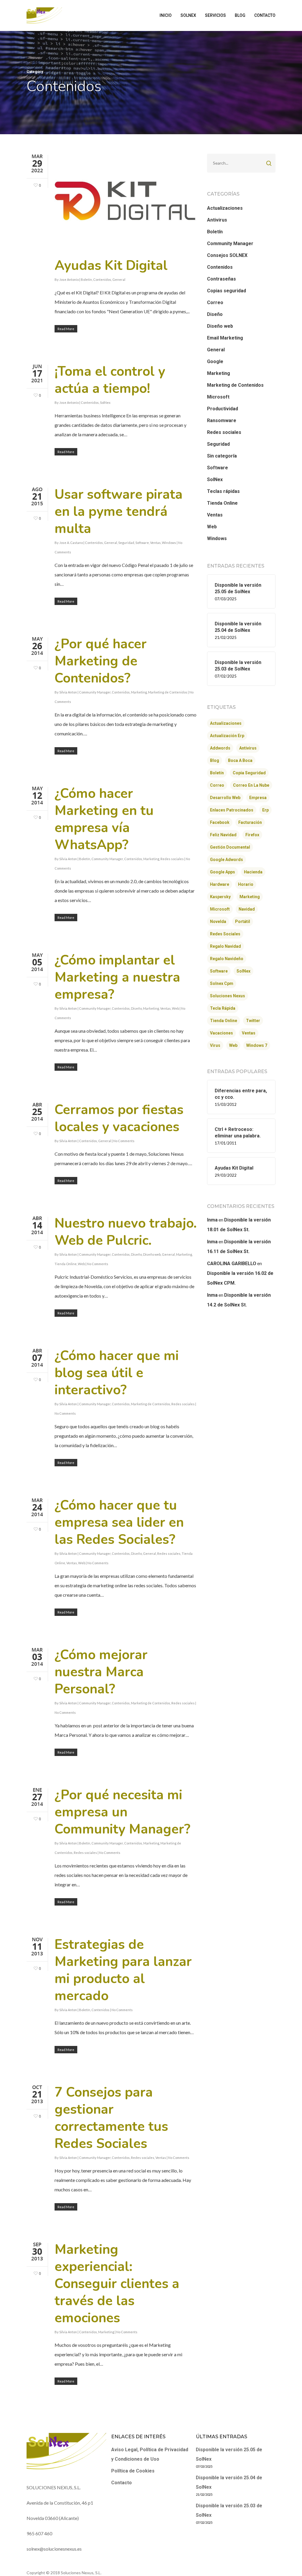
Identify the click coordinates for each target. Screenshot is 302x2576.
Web (175, 1008)
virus (215, 1045)
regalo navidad (225, 946)
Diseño (136, 1008)
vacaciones (221, 1033)
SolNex (105, 402)
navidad (247, 909)
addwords (220, 748)
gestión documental (230, 847)
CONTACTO (265, 15)
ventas (249, 1033)
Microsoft (218, 397)
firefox (252, 835)
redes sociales (225, 934)
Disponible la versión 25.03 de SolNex (229, 2510)
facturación (250, 822)
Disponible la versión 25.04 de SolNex (229, 2482)
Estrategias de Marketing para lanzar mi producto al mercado (123, 1970)
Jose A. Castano (71, 543)
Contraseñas (221, 279)
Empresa (258, 798)
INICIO (166, 15)
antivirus (248, 748)
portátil (243, 921)
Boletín (86, 279)
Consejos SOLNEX (227, 255)
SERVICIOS (215, 15)
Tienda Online (66, 1264)
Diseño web (152, 1254)
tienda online (224, 1021)
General (119, 279)
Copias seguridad (226, 291)
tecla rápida (223, 1008)
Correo (215, 302)
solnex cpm (222, 983)
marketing (250, 897)
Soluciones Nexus (228, 996)
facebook (220, 822)
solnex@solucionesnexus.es (54, 2549)
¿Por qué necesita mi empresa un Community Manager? (122, 1812)
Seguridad (126, 543)
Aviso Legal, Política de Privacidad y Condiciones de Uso (150, 2454)
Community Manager (95, 692)
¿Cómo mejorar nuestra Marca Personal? (101, 1672)
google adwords (226, 860)
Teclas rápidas (223, 491)
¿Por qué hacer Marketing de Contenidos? (101, 661)
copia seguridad (249, 773)
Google (215, 361)
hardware (220, 884)
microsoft (220, 909)
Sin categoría (222, 456)
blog (215, 760)
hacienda (253, 872)
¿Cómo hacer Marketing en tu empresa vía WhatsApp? (104, 819)
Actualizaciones (225, 208)
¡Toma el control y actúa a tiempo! (110, 380)
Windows (169, 543)
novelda (218, 921)
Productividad (223, 409)
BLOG (240, 15)
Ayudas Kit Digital (111, 266)
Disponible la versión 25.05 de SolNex (229, 2454)
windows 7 (257, 1045)
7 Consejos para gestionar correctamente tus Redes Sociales (111, 2118)
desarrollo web (225, 798)
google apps (223, 872)
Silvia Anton (68, 692)
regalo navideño (227, 959)
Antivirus (217, 220)
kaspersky (220, 897)
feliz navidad (223, 835)
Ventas (155, 543)
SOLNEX (188, 15)
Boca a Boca (240, 760)
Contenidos (102, 279)
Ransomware (222, 420)
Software (142, 543)
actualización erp (227, 736)
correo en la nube (251, 785)
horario (246, 884)
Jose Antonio (69, 279)
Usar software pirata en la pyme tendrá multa (119, 512)
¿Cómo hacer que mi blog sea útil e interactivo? (117, 1373)
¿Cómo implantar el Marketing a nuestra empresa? (117, 977)
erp (265, 810)
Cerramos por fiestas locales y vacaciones (119, 1118)
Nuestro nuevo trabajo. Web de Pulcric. (126, 1232)
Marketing (139, 692)
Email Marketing (225, 338)
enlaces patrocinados (232, 810)
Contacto (122, 2483)
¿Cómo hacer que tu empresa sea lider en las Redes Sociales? (119, 1523)
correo (217, 785)
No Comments (124, 1141)
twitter (253, 1021)
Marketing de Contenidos (168, 692)
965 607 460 (39, 2533)
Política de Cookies (133, 2471)
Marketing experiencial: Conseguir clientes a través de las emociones (117, 2284)
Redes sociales (172, 859)
